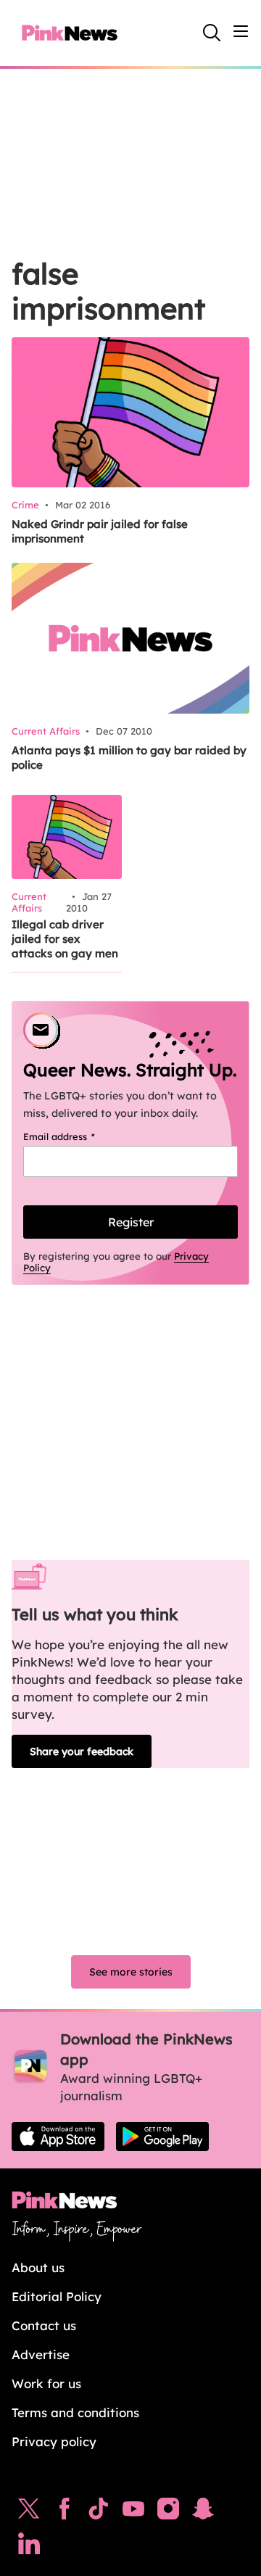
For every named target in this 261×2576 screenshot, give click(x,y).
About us (38, 2267)
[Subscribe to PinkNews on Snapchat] (203, 2512)
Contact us (44, 2325)
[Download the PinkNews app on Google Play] (162, 2137)
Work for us (46, 2383)
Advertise (41, 2354)
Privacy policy (54, 2441)
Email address (77, 1136)
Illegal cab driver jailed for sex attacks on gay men (65, 939)
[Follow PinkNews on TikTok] (99, 2512)
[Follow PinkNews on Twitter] (29, 2512)
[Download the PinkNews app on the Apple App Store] (58, 2137)
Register (131, 1222)
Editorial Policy (57, 2296)
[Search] (212, 33)
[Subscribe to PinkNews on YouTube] (133, 2512)
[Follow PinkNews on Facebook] (64, 2512)
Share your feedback (82, 1751)
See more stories (131, 1972)
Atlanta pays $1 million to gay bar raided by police (129, 757)
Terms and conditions (75, 2412)
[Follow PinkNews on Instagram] (168, 2512)
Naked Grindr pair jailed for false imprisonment (100, 531)
